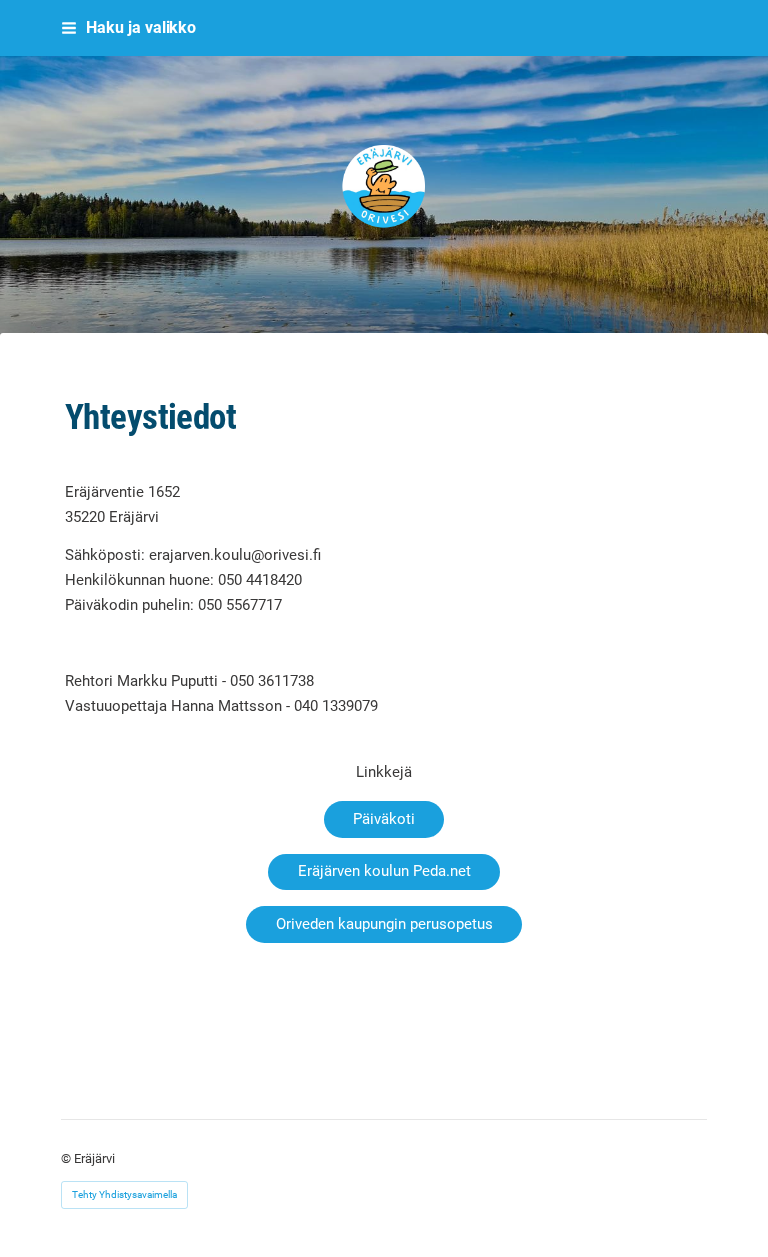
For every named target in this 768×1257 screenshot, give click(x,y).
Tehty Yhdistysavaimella (124, 1194)
